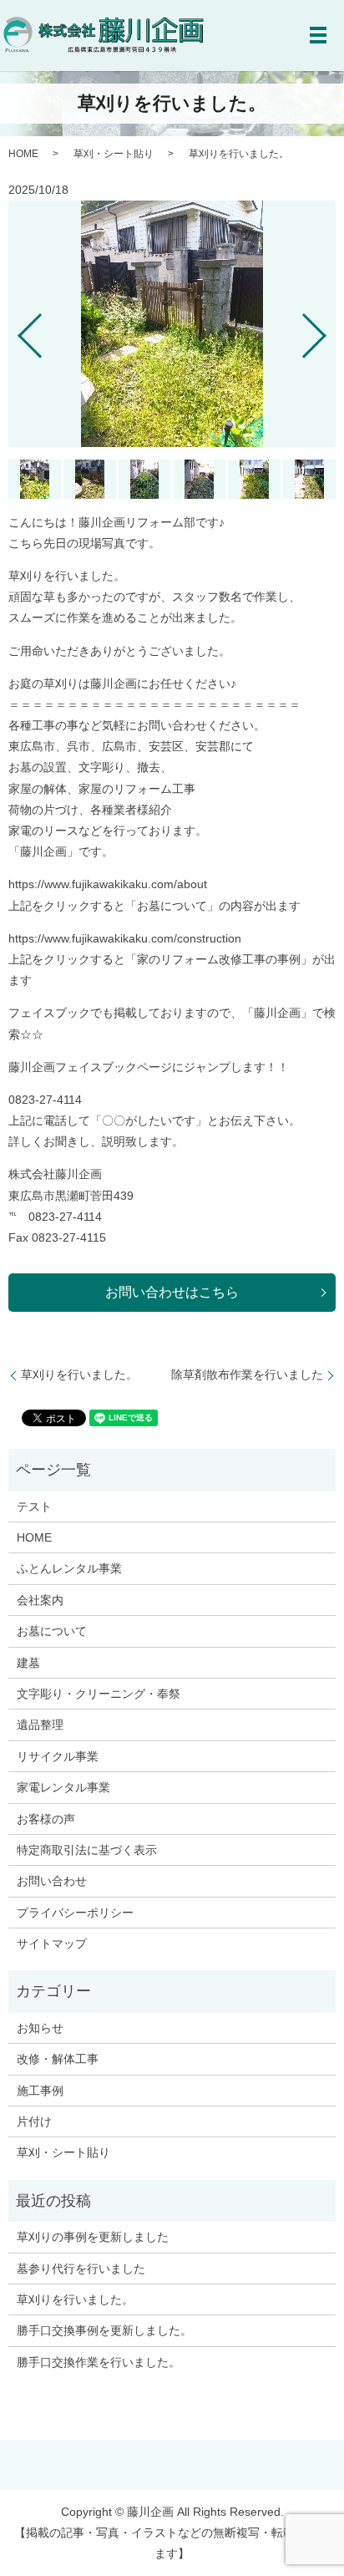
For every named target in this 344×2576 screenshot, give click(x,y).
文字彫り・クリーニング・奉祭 (99, 1694)
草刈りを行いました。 (79, 1374)
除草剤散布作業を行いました (247, 1374)
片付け (34, 2121)
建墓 (28, 1663)
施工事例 (40, 2091)
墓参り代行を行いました (81, 2269)
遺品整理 (40, 1725)
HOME (23, 154)
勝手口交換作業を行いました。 (99, 2362)
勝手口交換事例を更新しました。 (104, 2330)
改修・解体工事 (58, 2059)
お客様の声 (46, 1819)
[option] (172, 324)
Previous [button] (16, 329)
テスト (34, 1506)
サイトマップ (52, 1943)
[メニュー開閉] (318, 35)
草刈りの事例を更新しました (93, 2237)
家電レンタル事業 (63, 1787)
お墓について (52, 1631)
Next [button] (328, 329)
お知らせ (40, 2028)
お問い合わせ (52, 1881)
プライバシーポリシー (75, 1913)
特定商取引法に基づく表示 (87, 1850)
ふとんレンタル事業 (69, 1568)
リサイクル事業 (58, 1756)
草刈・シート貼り (114, 154)
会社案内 (40, 1600)
